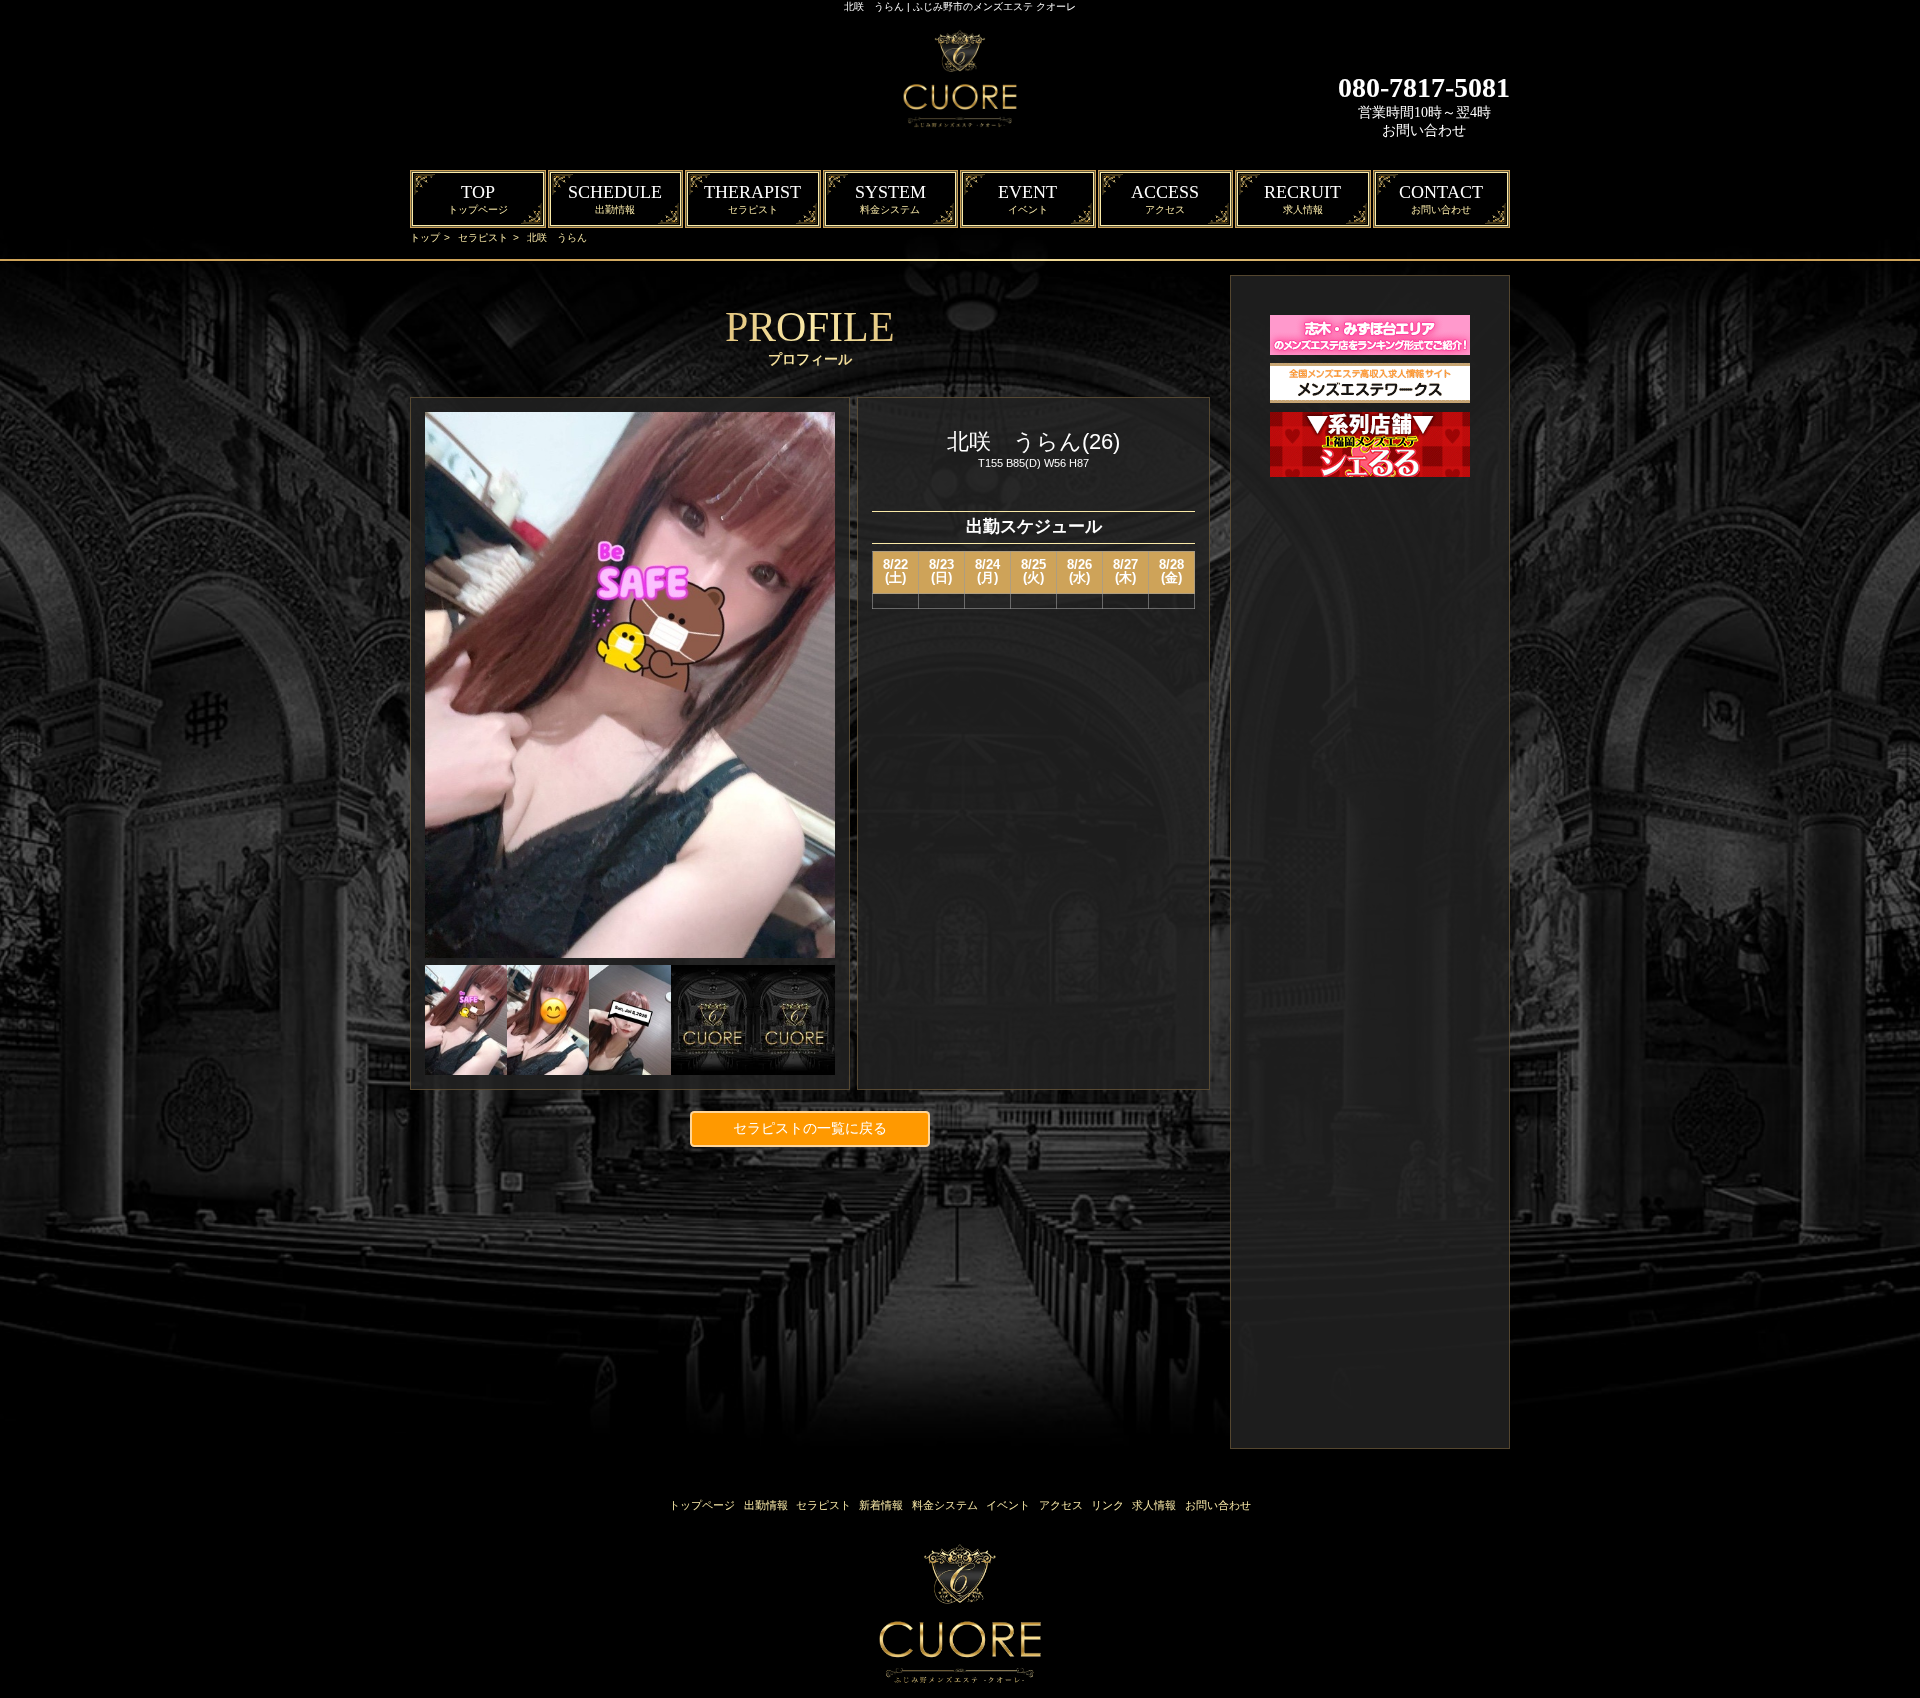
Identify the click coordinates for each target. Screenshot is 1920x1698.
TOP (478, 198)
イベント (1008, 1505)
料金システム (945, 1505)
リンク (1107, 1505)
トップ (425, 237)
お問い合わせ (1424, 130)
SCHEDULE (615, 198)
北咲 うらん (557, 237)
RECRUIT (1302, 198)
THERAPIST (752, 198)
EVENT (1027, 198)
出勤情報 (766, 1505)
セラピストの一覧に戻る (810, 1128)
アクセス (1061, 1505)
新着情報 (881, 1505)
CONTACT (1441, 198)
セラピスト (483, 237)
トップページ (702, 1505)
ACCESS (1165, 198)
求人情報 (1154, 1505)
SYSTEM (890, 198)
